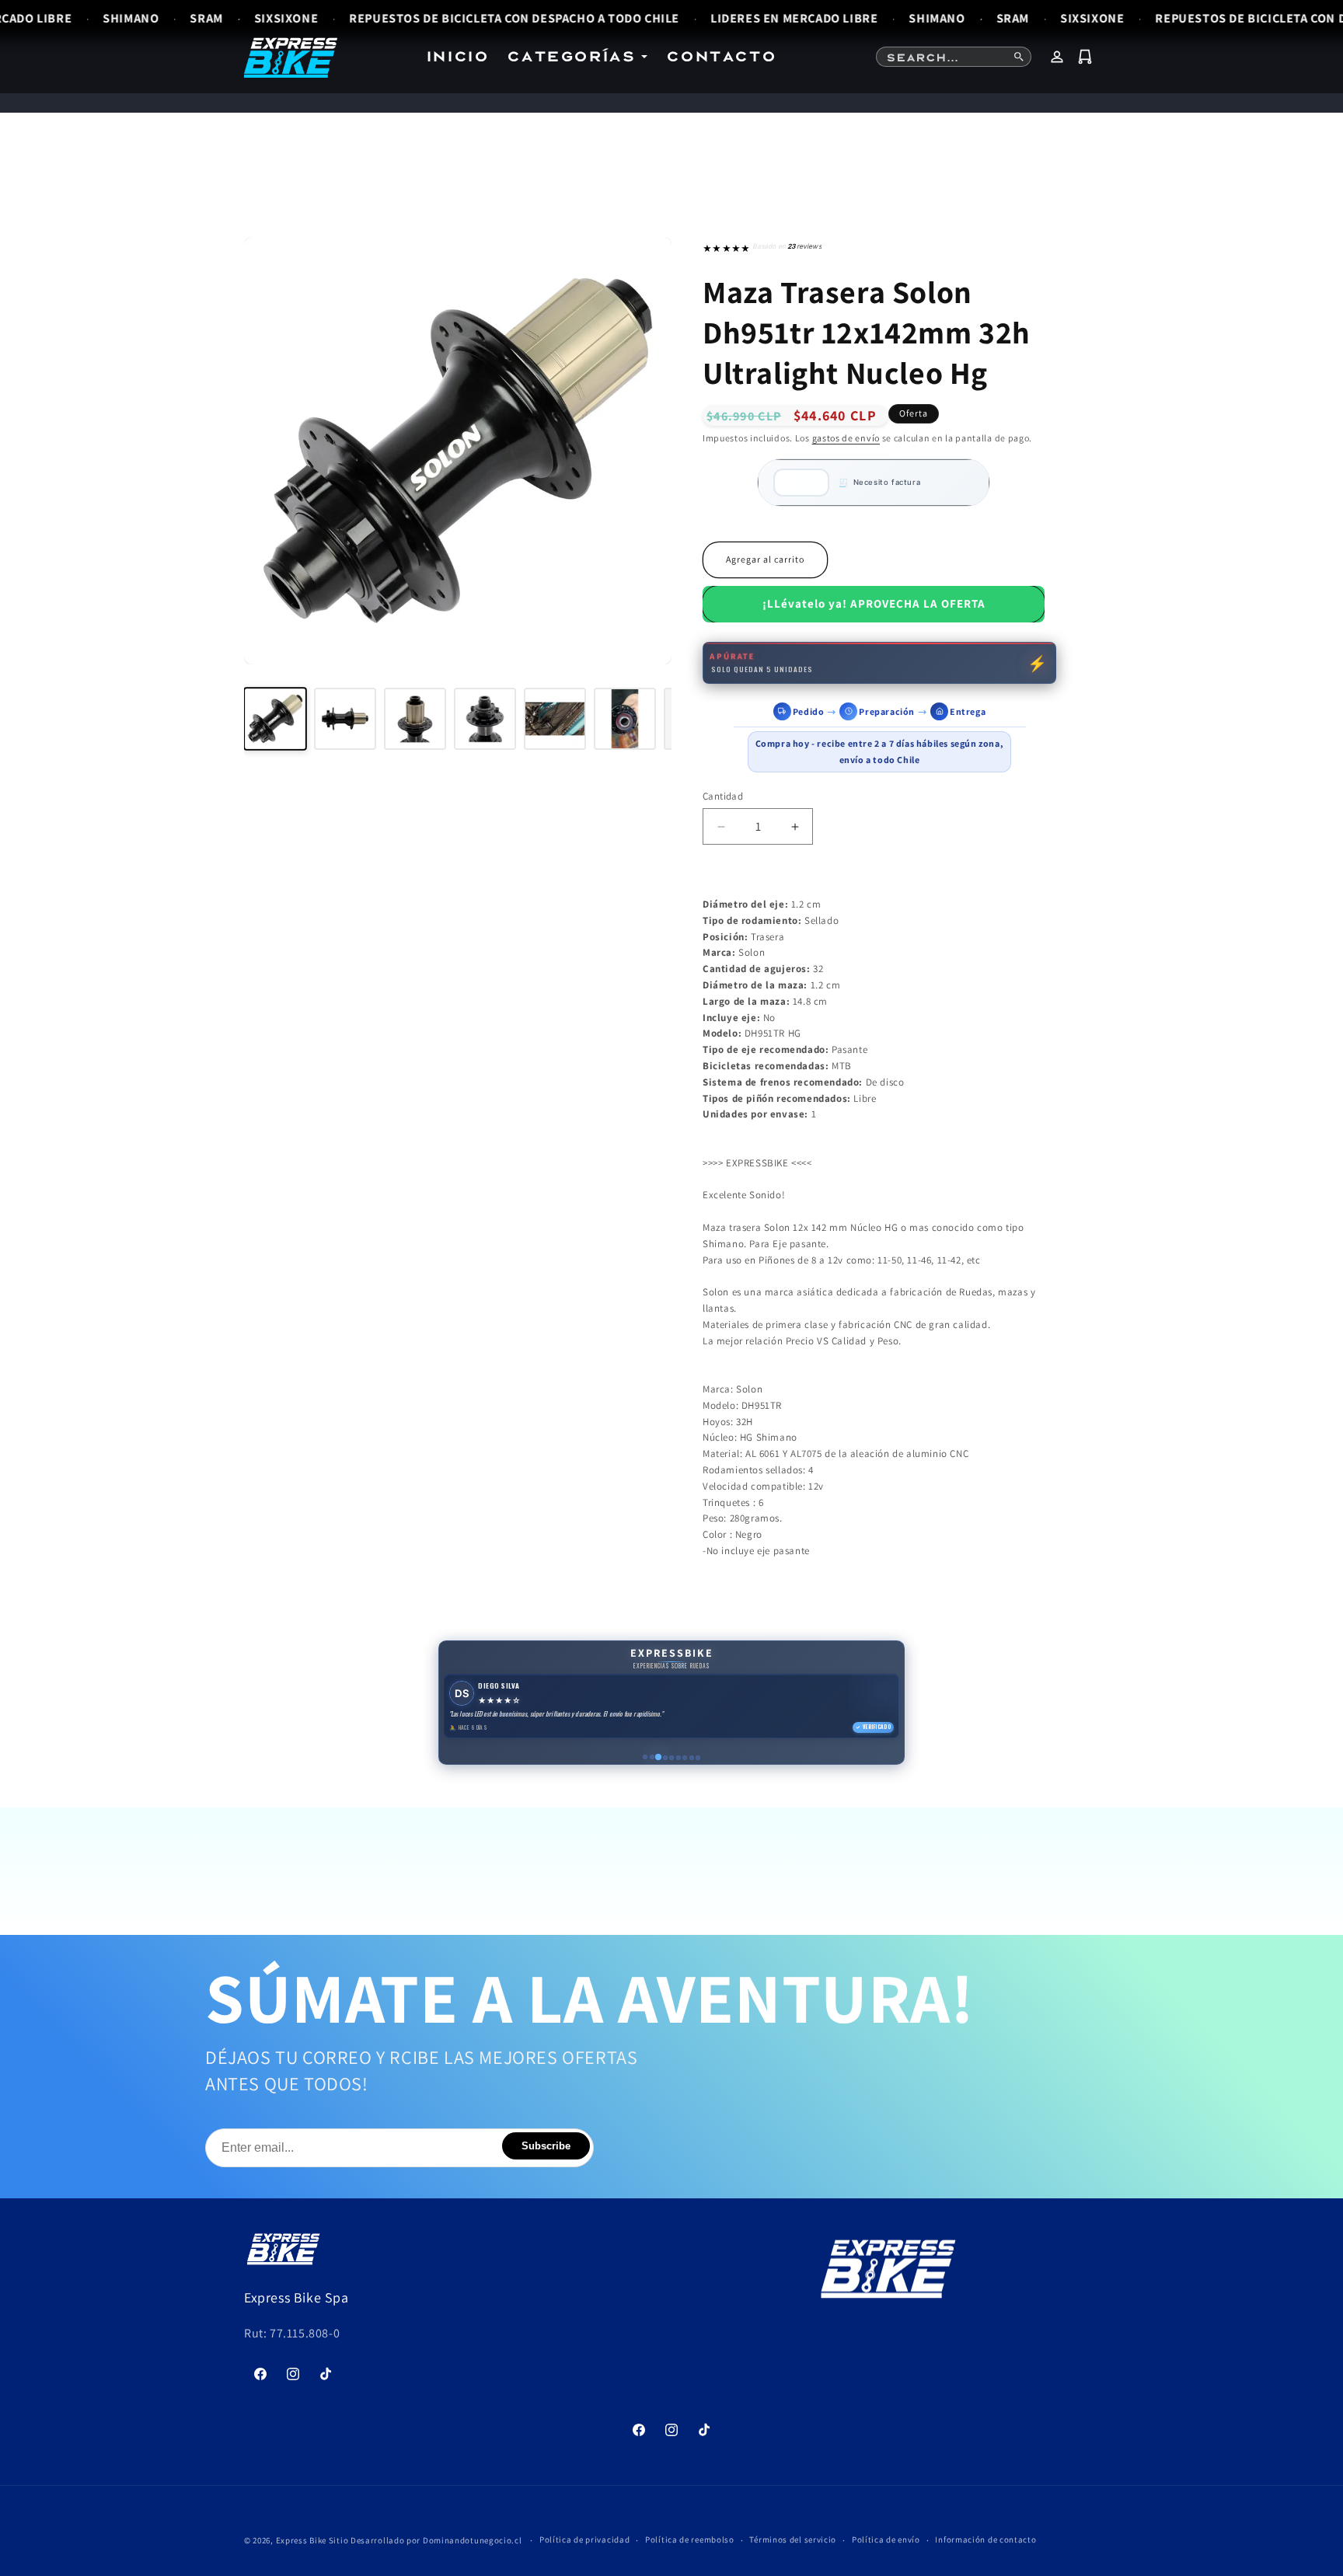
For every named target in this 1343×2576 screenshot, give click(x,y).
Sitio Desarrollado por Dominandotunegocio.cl (426, 2540)
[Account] (1057, 57)
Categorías (571, 56)
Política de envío (886, 2539)
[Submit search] (1019, 57)
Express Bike (301, 2540)
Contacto (721, 56)
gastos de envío (846, 438)
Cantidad (723, 796)
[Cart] (1085, 57)
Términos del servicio (793, 2539)
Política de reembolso (690, 2539)
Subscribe (546, 2146)
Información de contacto (985, 2539)
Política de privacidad (584, 2539)
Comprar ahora (874, 604)
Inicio (457, 56)
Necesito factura (887, 482)
